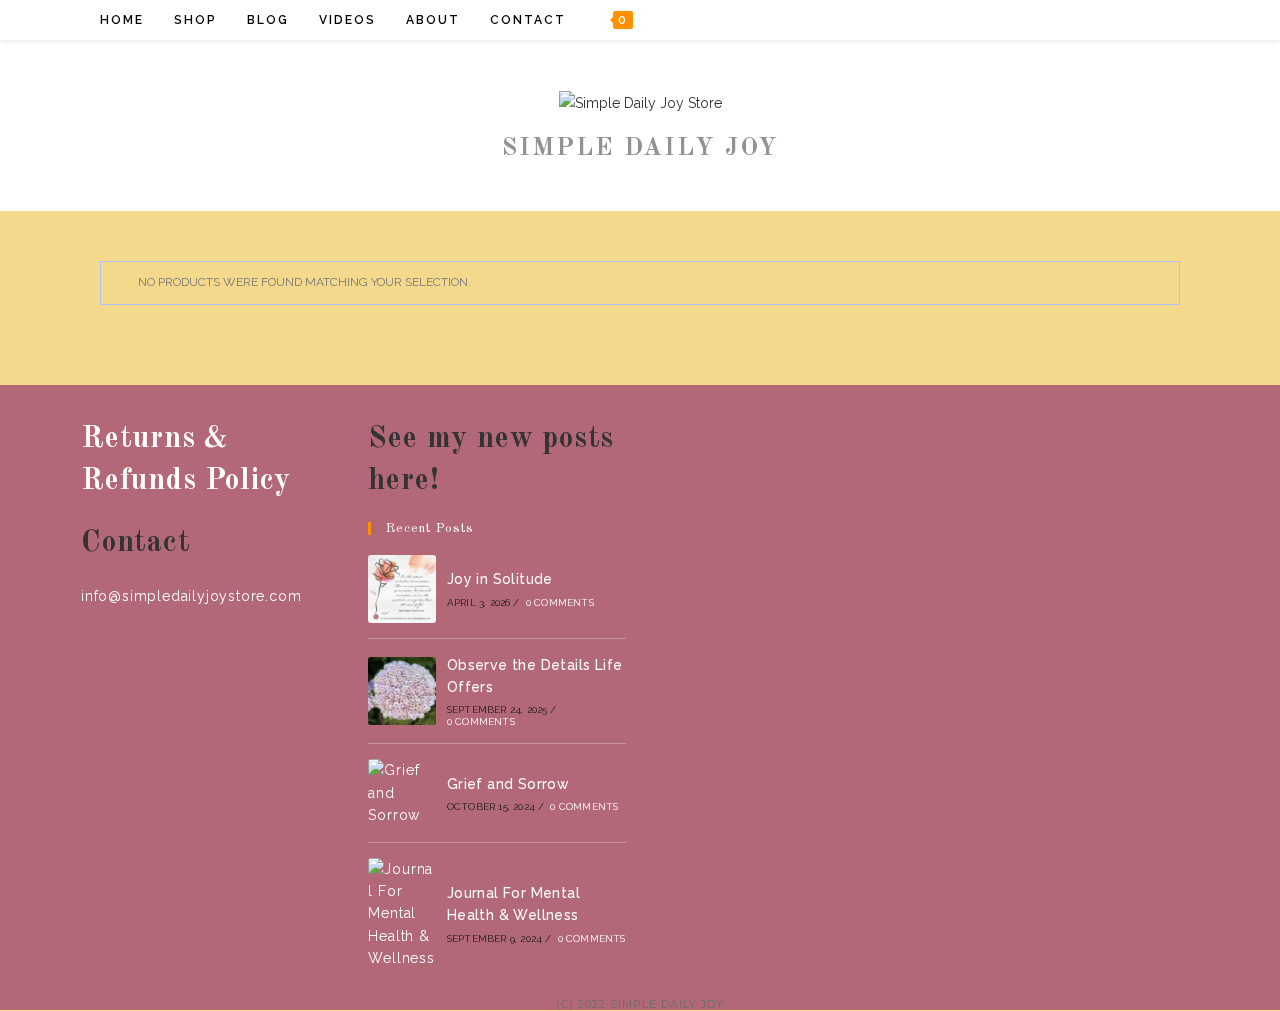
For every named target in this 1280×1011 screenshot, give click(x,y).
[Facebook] (1075, 19)
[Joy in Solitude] (402, 589)
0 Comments (560, 602)
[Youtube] (1156, 19)
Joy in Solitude (500, 579)
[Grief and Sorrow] (402, 792)
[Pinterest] (1102, 19)
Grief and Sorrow (508, 784)
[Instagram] (1129, 19)
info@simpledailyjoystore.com (191, 596)
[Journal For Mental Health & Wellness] (402, 914)
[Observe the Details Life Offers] (402, 691)
